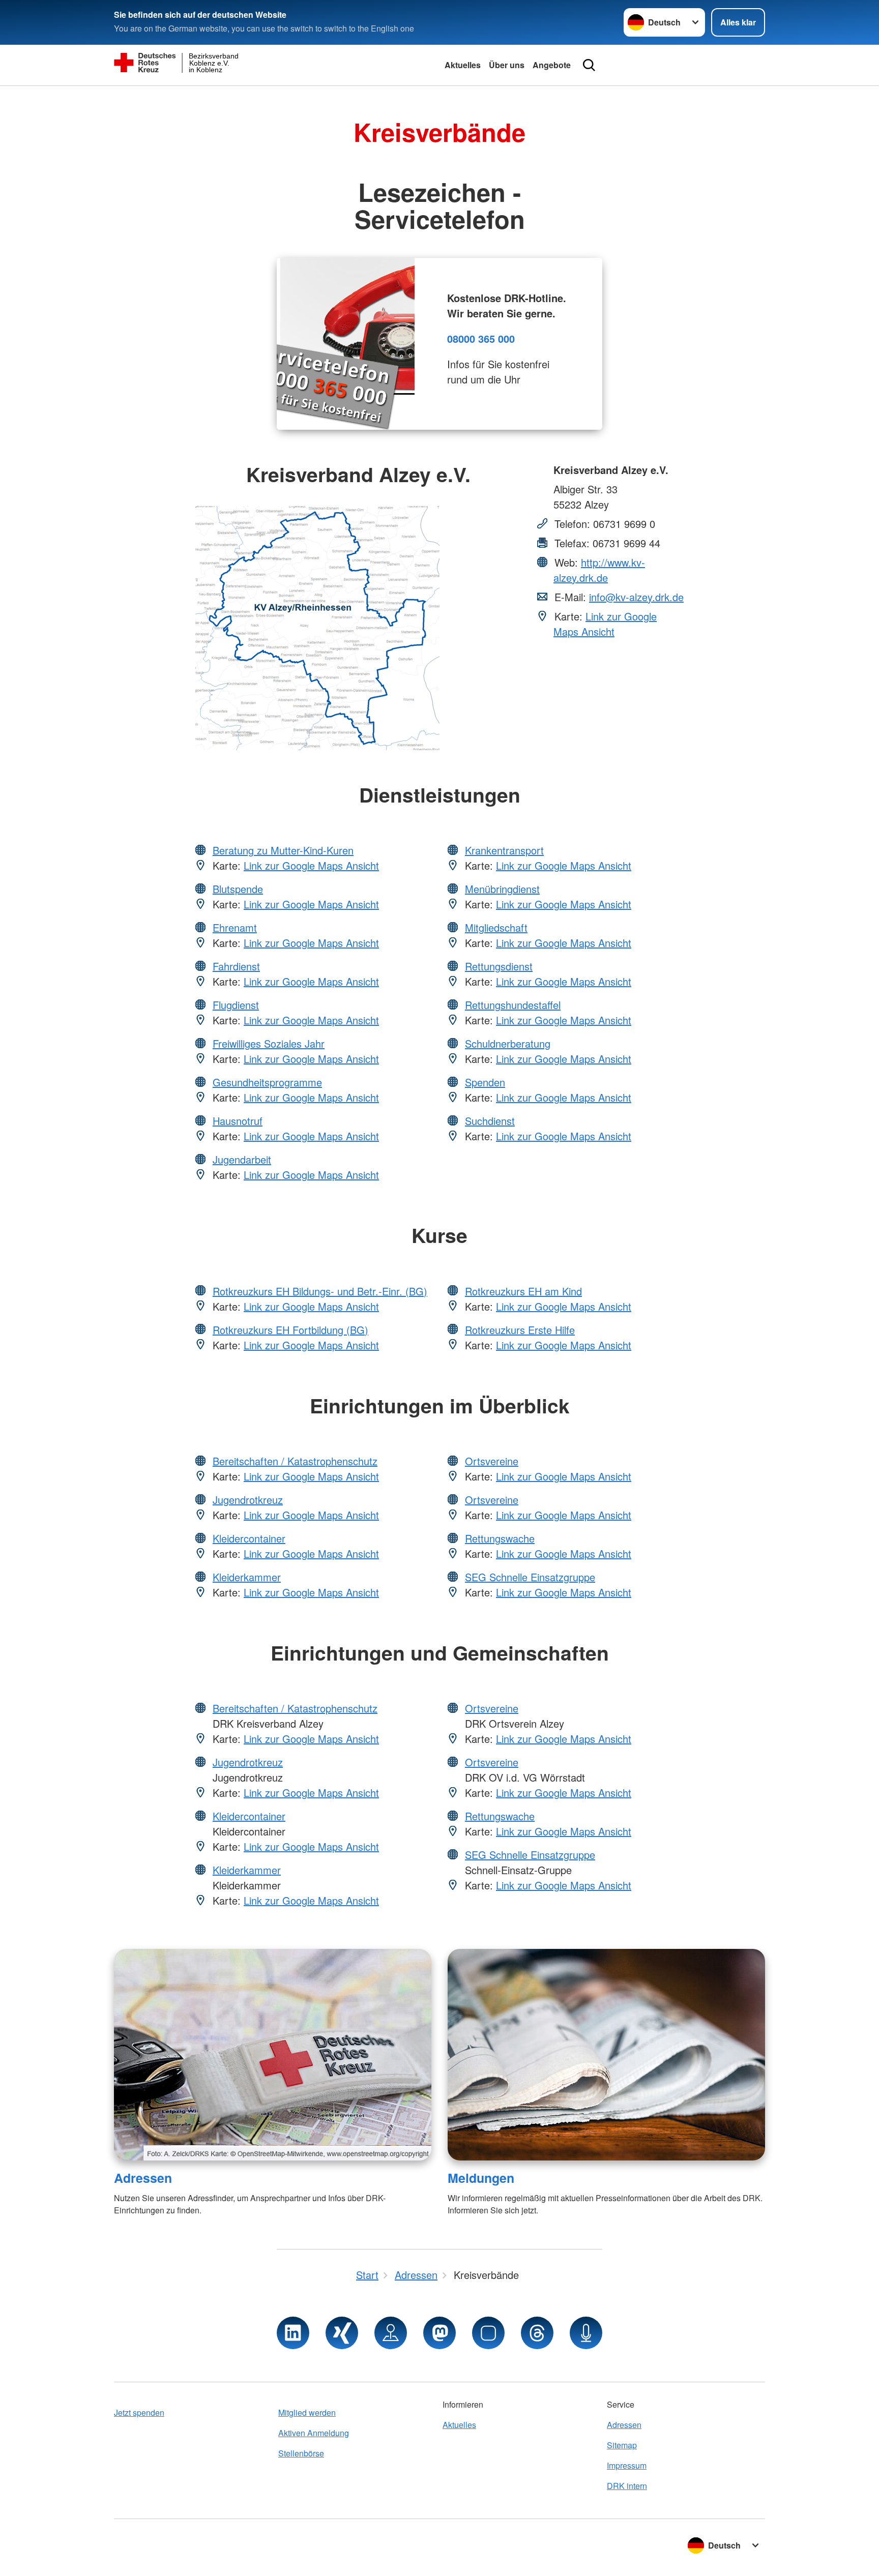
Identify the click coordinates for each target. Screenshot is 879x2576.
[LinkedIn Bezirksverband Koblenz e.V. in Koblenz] (293, 2333)
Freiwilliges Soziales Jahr (269, 1043)
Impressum (627, 2465)
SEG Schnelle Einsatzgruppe (530, 1577)
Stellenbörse (301, 2453)
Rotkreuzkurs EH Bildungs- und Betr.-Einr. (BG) (320, 1291)
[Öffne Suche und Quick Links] (589, 65)
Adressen (143, 2178)
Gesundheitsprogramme (267, 1082)
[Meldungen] (606, 2055)
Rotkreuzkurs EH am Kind (523, 1291)
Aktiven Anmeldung (314, 2433)
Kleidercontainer (249, 1538)
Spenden (485, 1082)
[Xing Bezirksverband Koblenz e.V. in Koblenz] (342, 2333)
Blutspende (238, 889)
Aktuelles (463, 65)
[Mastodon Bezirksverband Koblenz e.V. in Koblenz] (439, 2333)
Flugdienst (236, 1005)
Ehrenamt (235, 927)
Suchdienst (490, 1121)
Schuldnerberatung (508, 1043)
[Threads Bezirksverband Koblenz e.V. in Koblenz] (537, 2333)
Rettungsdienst (499, 966)
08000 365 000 (481, 338)
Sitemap (622, 2445)
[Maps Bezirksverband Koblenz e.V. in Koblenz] (391, 2333)
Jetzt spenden (139, 2412)
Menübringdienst (502, 889)
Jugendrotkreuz (248, 1500)
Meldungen (481, 2178)
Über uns (507, 65)
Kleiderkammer (247, 1577)
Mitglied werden (307, 2412)
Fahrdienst (236, 966)
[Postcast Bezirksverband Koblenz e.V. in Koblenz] (586, 2333)
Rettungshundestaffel (513, 1005)
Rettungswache (500, 1538)
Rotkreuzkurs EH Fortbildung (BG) (290, 1330)
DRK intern (627, 2486)
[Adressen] (273, 2055)
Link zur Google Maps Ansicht (605, 624)
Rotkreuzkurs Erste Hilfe (520, 1330)
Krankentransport (504, 850)
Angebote (552, 65)
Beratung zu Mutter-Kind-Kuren (283, 850)
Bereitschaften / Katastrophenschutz (295, 1461)
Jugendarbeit (242, 1159)
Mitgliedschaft (496, 927)
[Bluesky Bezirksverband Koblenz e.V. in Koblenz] (488, 2333)
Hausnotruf (238, 1121)
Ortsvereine (492, 1461)
